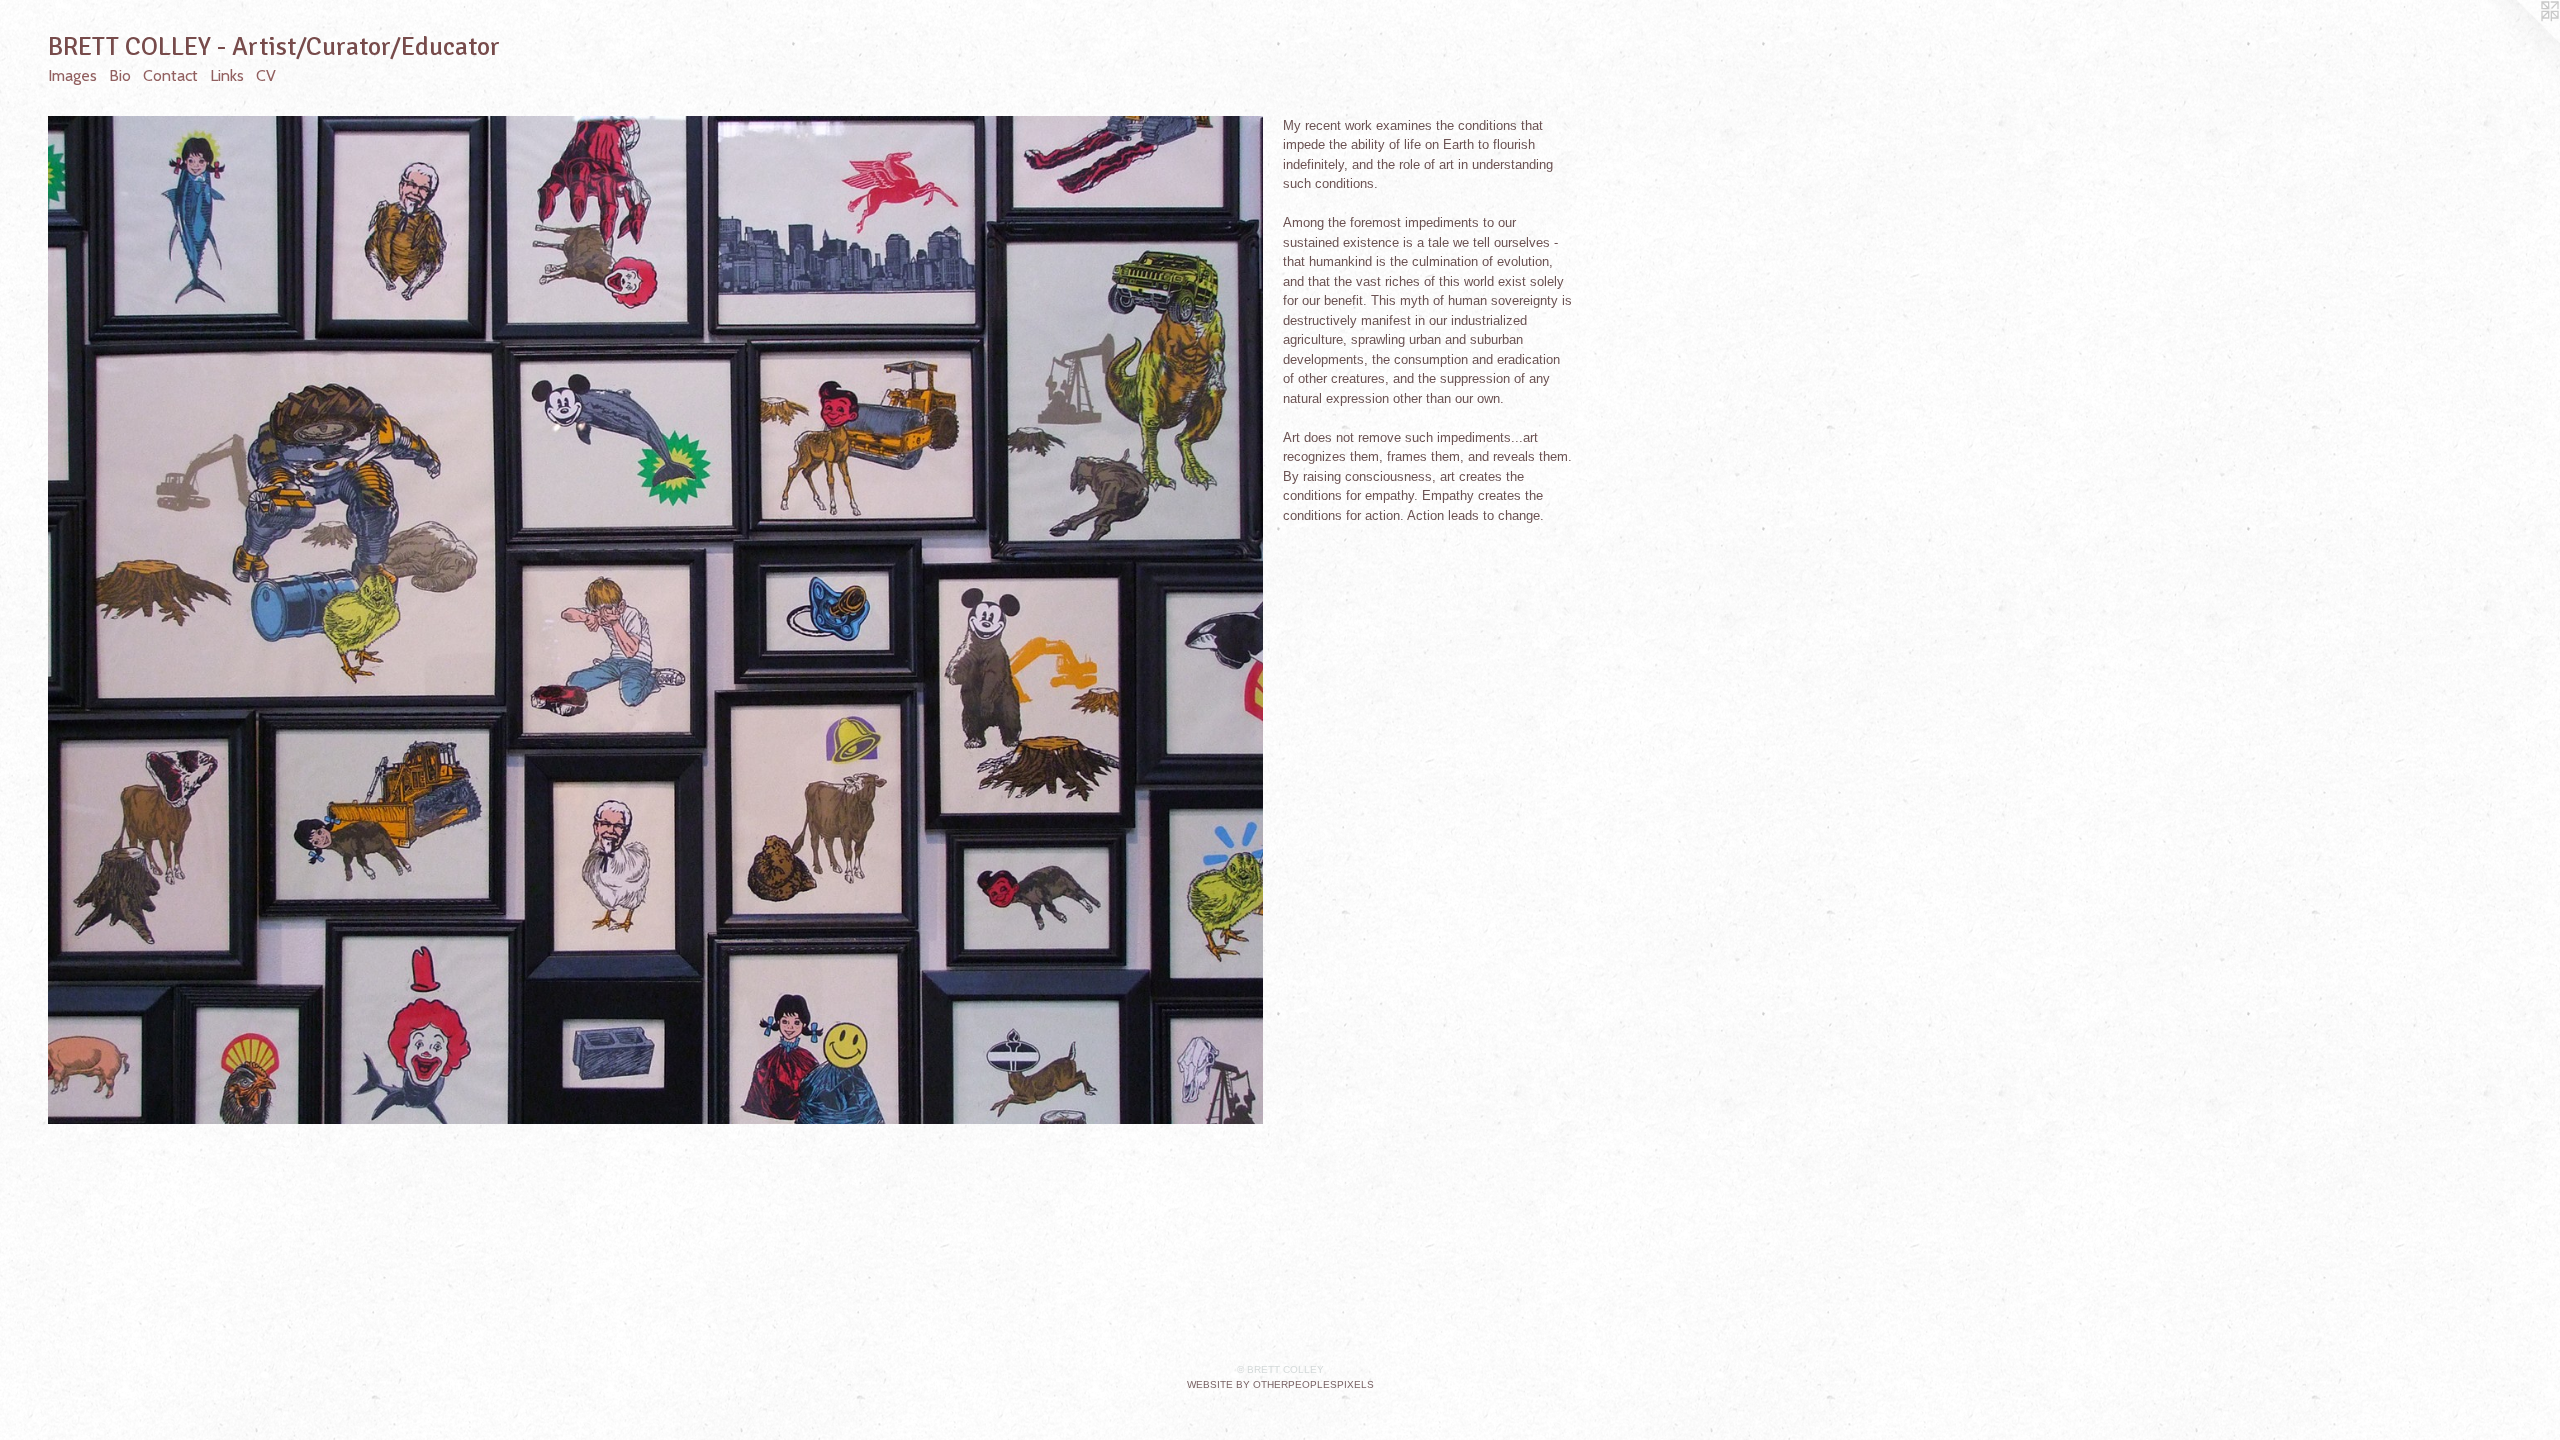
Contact (170, 75)
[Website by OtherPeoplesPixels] (2520, 40)
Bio (120, 75)
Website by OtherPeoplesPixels (1280, 1384)
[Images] (655, 620)
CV (266, 75)
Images (72, 75)
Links (227, 75)
